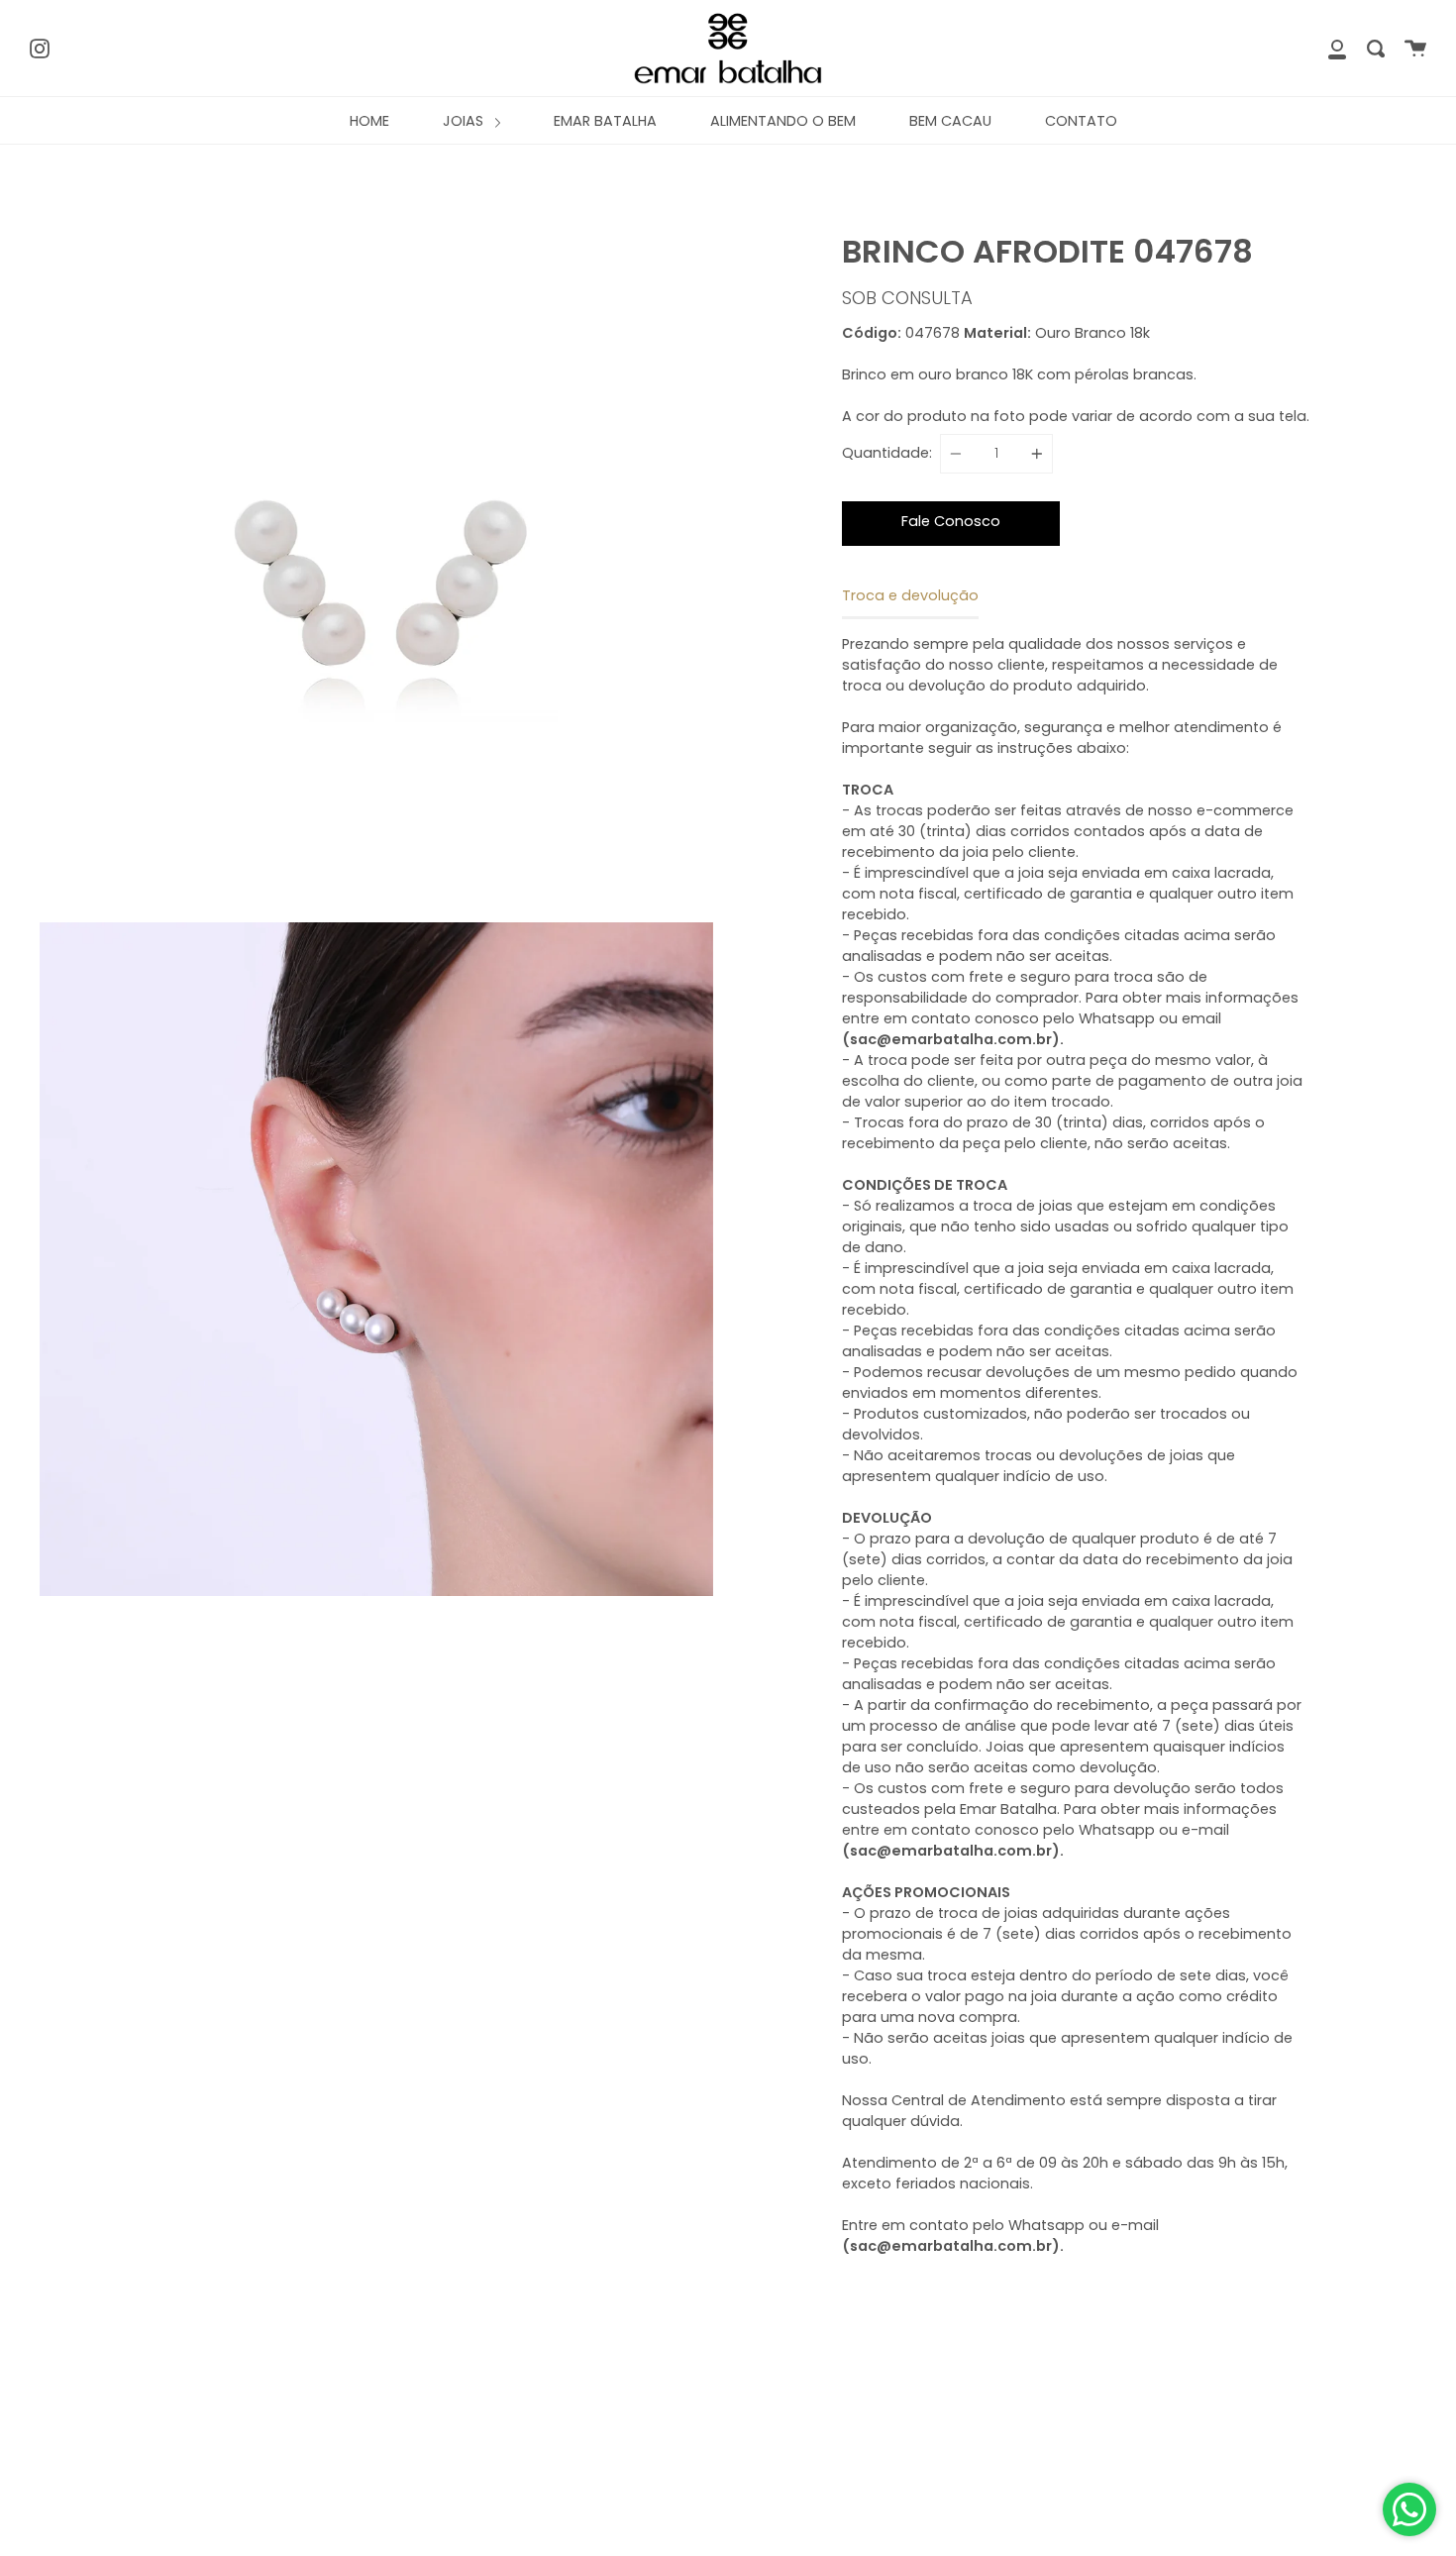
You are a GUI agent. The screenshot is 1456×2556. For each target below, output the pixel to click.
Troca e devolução (910, 595)
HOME (369, 121)
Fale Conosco (951, 521)
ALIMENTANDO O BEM (783, 121)
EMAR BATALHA (605, 121)
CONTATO (1081, 121)
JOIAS (465, 121)
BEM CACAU (950, 121)
